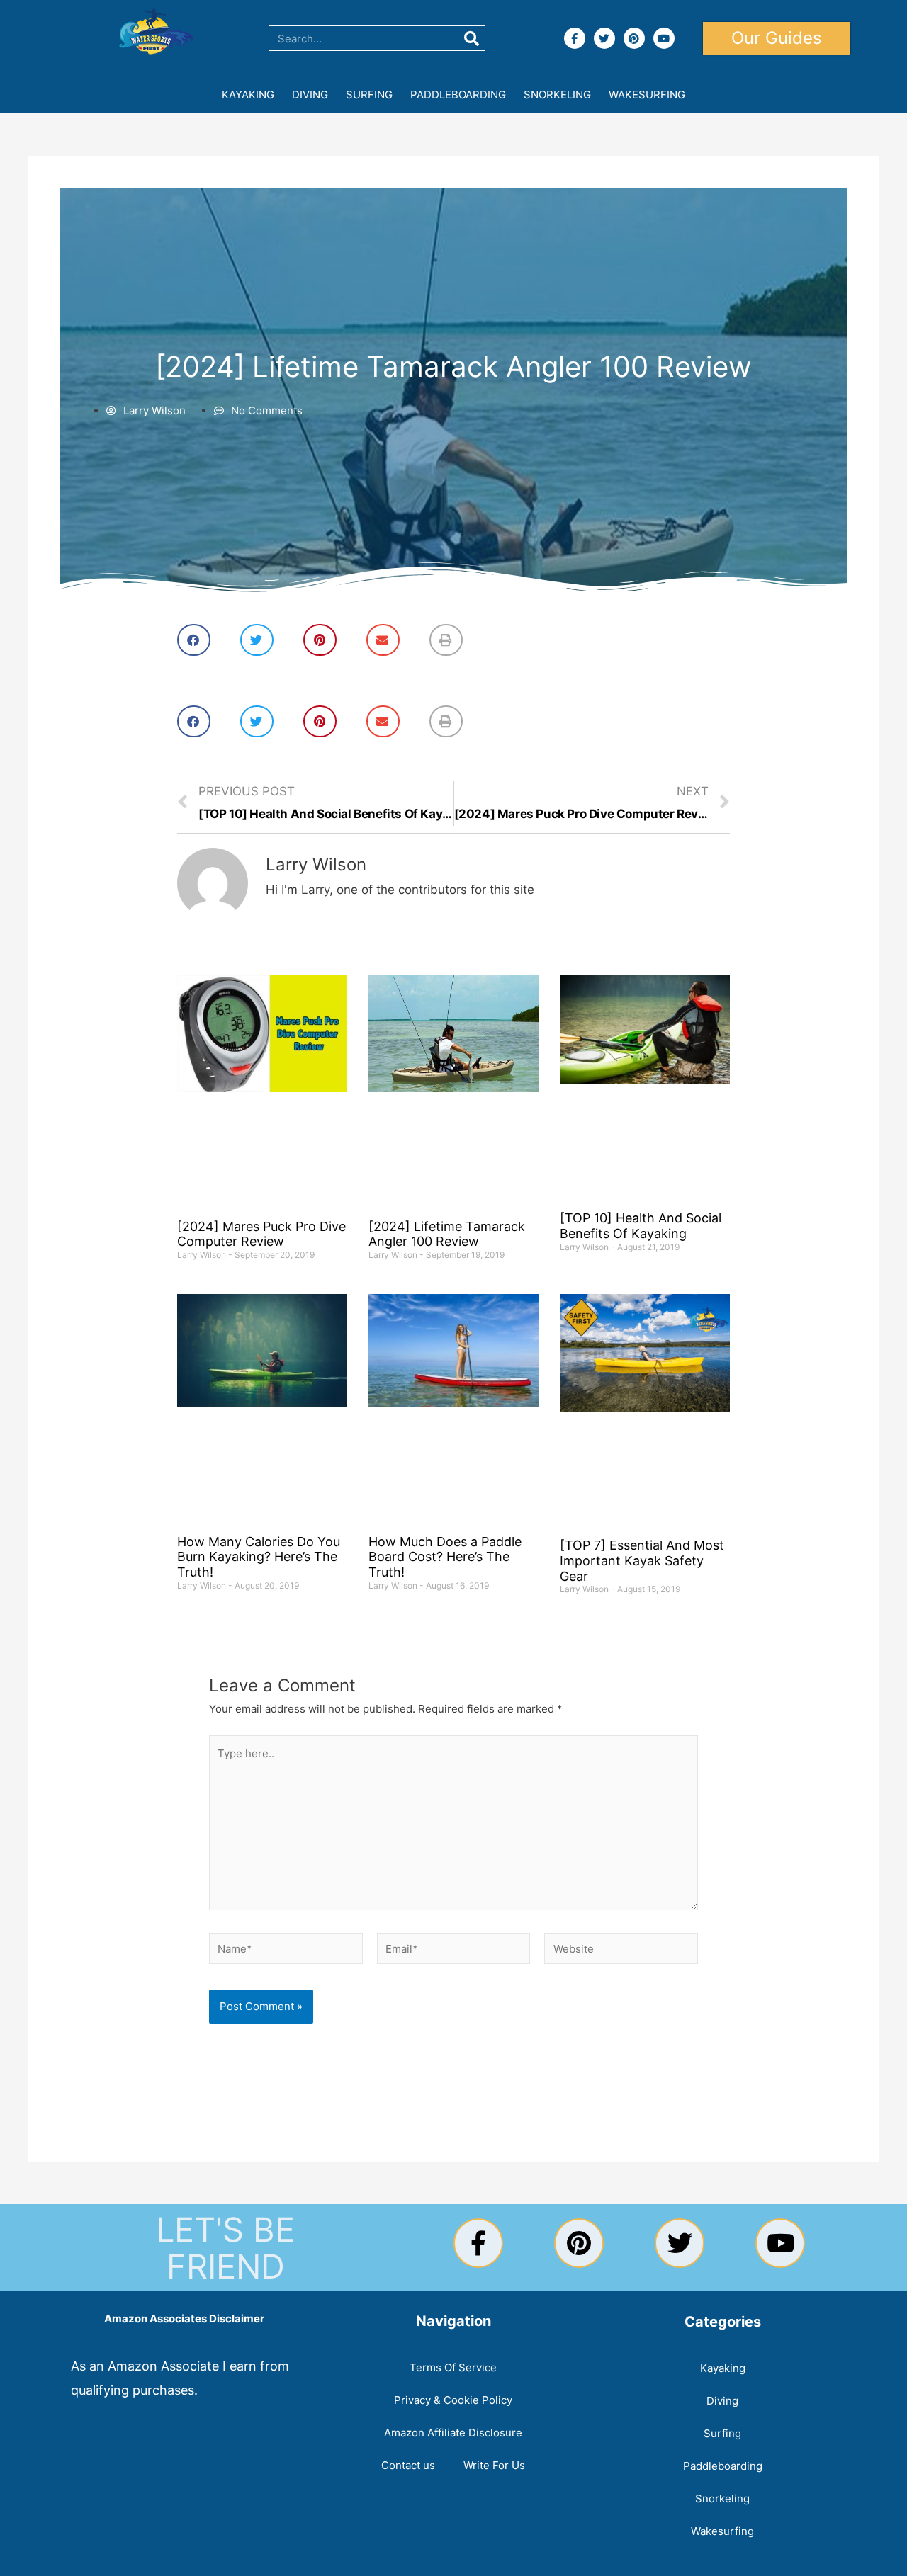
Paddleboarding (458, 95)
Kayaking (248, 95)
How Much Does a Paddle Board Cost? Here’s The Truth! (445, 1557)
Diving (310, 95)
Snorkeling (557, 95)
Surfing (369, 95)
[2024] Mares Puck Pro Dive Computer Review (261, 1234)
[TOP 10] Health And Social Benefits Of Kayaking (641, 1226)
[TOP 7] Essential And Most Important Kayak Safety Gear (642, 1560)
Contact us (408, 2465)
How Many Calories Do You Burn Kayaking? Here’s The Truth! (259, 1557)
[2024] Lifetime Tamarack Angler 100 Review (447, 1234)
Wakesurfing (647, 95)
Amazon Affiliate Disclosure (453, 2433)
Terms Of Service (453, 2367)
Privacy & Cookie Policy (453, 2400)
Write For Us (494, 2465)
